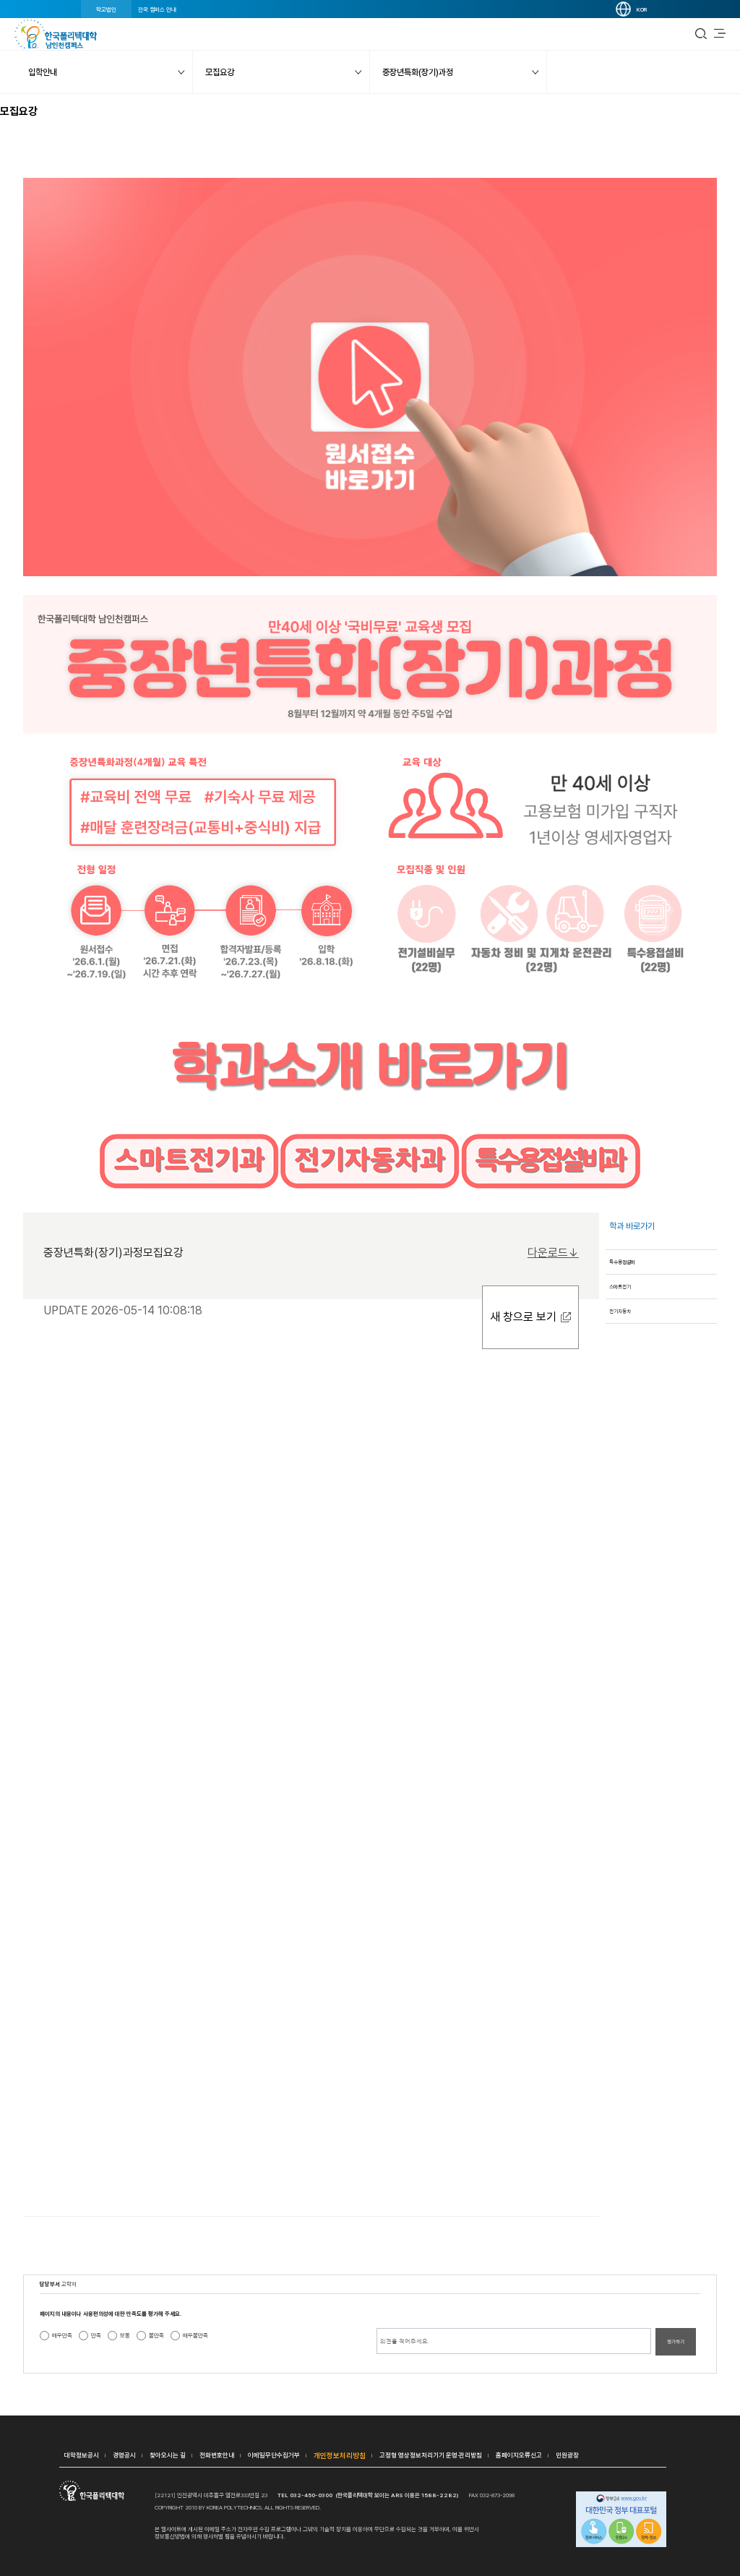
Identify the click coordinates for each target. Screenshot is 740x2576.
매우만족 (62, 2335)
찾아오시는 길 (168, 2455)
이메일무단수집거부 (274, 2455)
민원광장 (567, 2455)
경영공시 (124, 2455)
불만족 (156, 2335)
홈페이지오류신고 (519, 2455)
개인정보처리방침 (340, 2455)
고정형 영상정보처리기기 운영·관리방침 (431, 2455)
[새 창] (621, 2520)
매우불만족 (195, 2335)
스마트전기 (620, 1287)
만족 (96, 2335)
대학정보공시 (82, 2455)
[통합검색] (701, 34)
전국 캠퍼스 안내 (157, 9)
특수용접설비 (622, 1262)
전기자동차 (620, 1311)
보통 (125, 2335)
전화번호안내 (217, 2455)
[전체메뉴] (720, 34)
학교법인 (106, 9)
